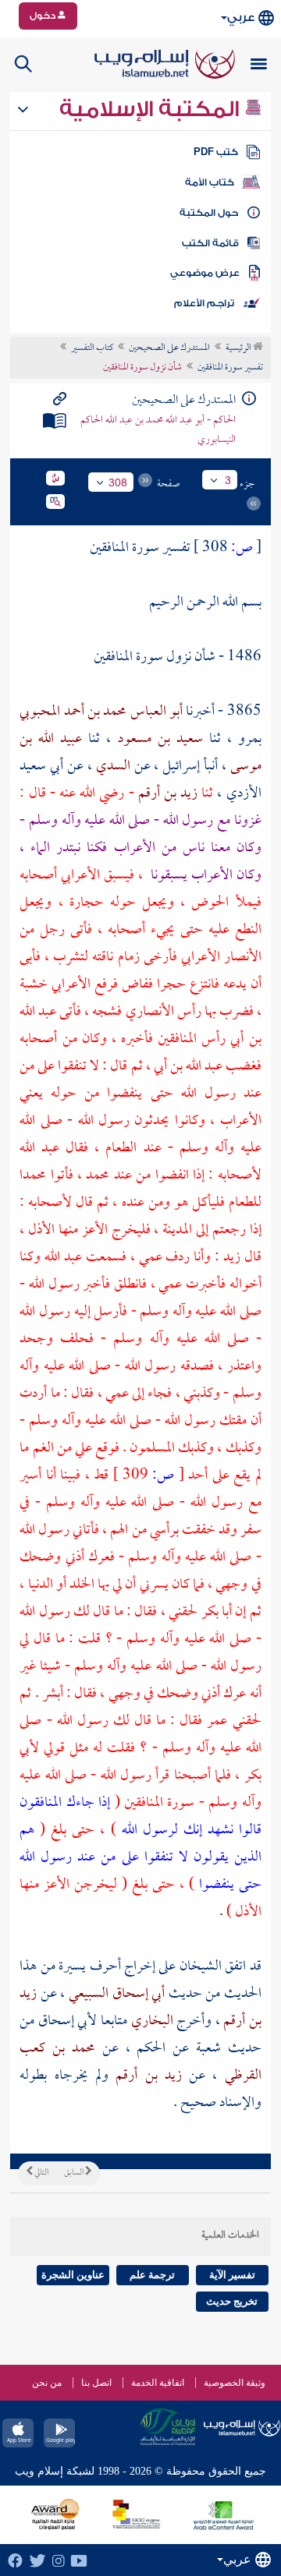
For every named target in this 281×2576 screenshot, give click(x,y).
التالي (41, 2173)
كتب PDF (216, 152)
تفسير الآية (232, 2275)
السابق (75, 2173)
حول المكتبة (209, 213)
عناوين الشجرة (73, 2275)
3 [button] (228, 480)
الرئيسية (239, 348)
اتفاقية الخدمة (158, 2383)
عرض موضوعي (205, 273)
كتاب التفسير (92, 348)
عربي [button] (241, 18)
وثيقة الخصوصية (235, 2383)
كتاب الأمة (210, 182)
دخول (44, 16)
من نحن (47, 2383)
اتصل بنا (96, 2383)
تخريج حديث (232, 2301)
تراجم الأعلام (204, 303)
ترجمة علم (152, 2275)
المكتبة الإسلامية (152, 109)
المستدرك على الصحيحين (169, 348)
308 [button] (118, 482)
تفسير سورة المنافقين (230, 368)
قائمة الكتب (210, 243)
